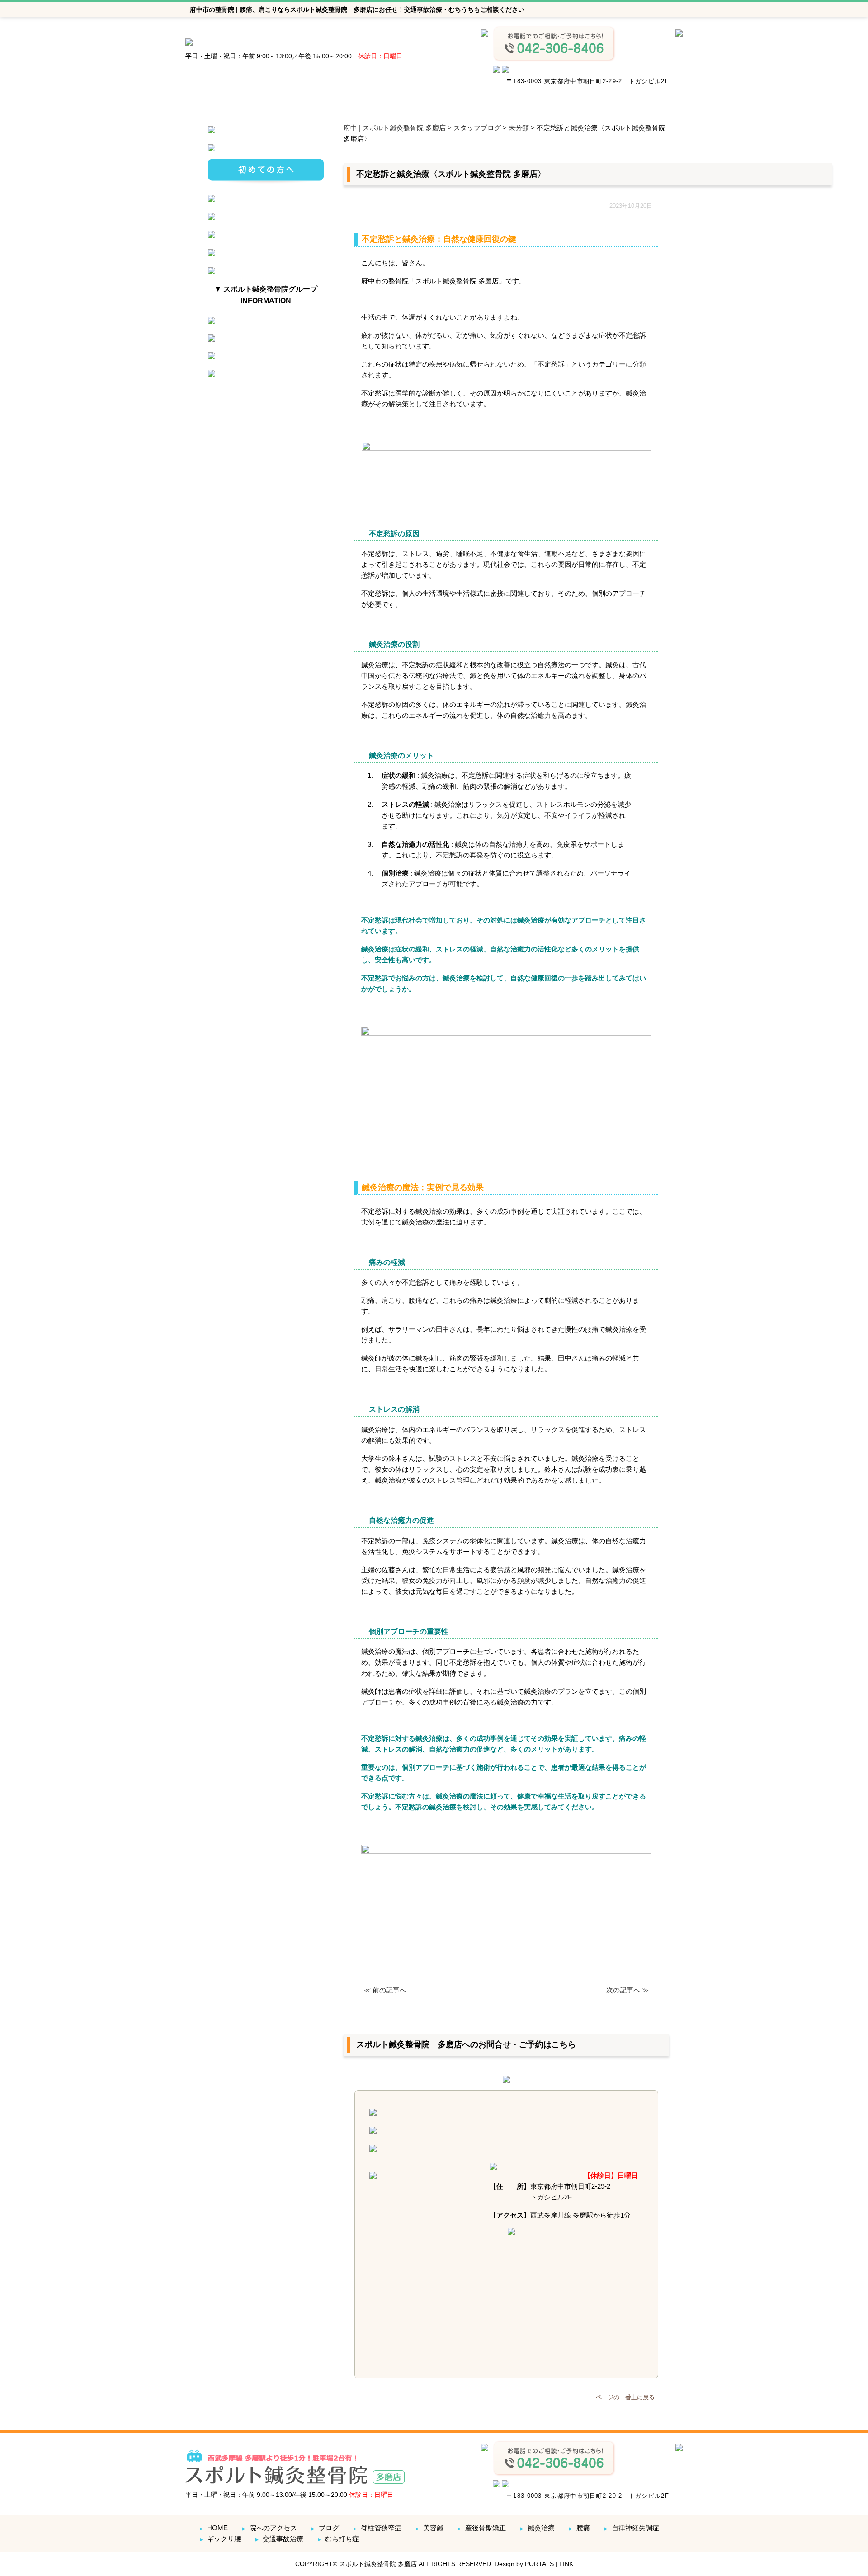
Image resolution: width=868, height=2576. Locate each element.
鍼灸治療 (537, 2528)
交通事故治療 (279, 2539)
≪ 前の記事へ (385, 1990)
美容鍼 (429, 2528)
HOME (213, 2528)
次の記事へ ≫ (627, 1990)
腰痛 (579, 2528)
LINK (566, 2564)
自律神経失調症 (631, 2528)
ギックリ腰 (220, 2539)
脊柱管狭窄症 (377, 2528)
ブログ (325, 2528)
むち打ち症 (338, 2539)
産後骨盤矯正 (481, 2528)
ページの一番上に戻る (625, 2397)
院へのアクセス (269, 2528)
